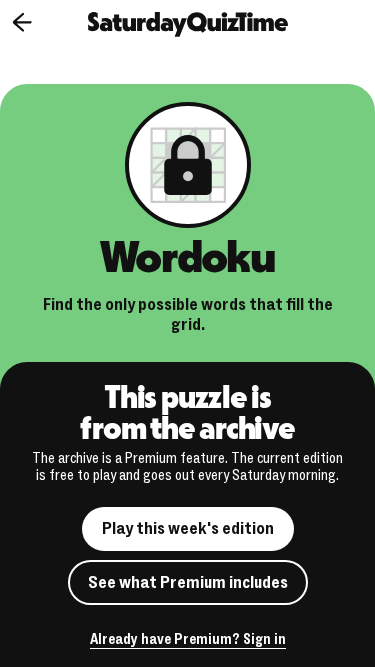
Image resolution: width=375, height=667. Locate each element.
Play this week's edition (188, 528)
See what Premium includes (188, 582)
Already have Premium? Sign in (188, 640)
